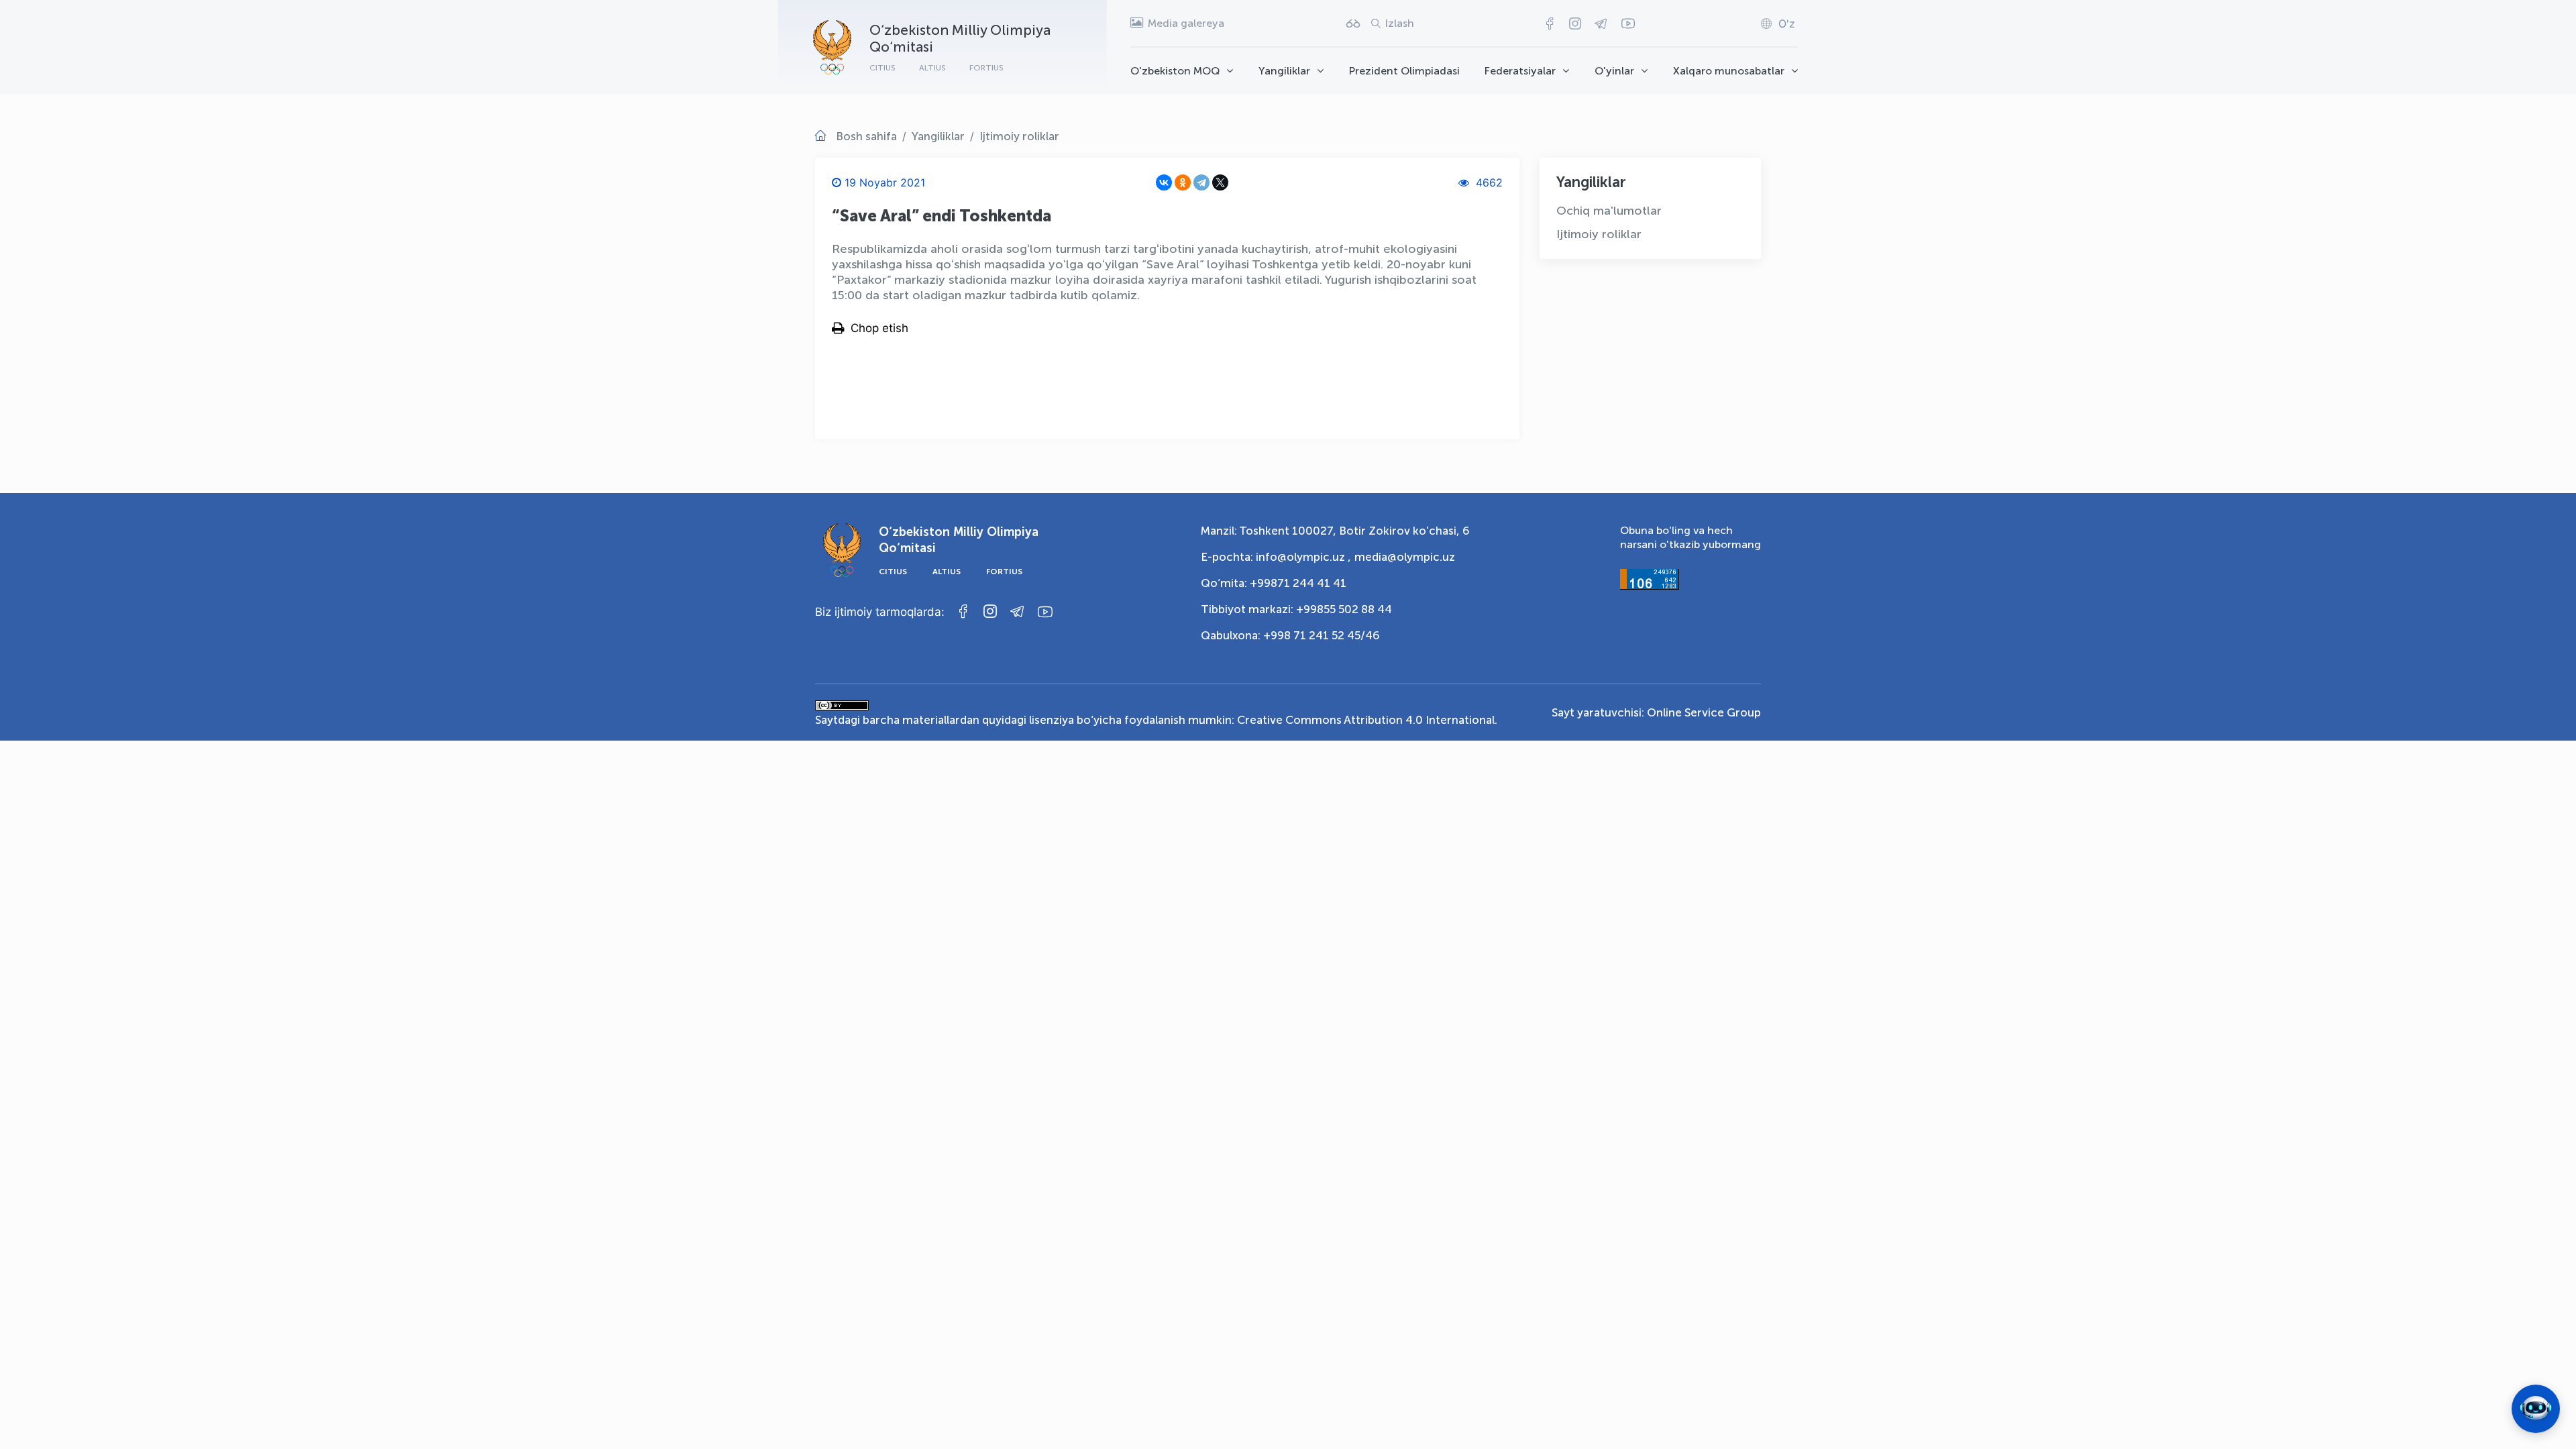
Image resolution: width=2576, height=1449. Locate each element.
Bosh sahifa (866, 136)
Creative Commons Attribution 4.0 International (1366, 720)
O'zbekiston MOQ (1175, 71)
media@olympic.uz (1405, 557)
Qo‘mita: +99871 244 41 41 (1274, 583)
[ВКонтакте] (1164, 182)
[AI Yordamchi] (2536, 1409)
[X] (1220, 182)
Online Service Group (1704, 712)
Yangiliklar (1284, 71)
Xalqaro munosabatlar (1729, 71)
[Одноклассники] (1183, 182)
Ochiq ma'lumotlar (1609, 211)
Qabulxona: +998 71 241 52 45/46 (1290, 635)
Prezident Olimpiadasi (1404, 71)
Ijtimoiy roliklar (1019, 136)
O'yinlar (1614, 71)
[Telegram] (1201, 182)
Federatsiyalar (1520, 71)
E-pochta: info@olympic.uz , (1276, 557)
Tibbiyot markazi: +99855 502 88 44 (1296, 609)
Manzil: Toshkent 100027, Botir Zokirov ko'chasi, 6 (1335, 531)
